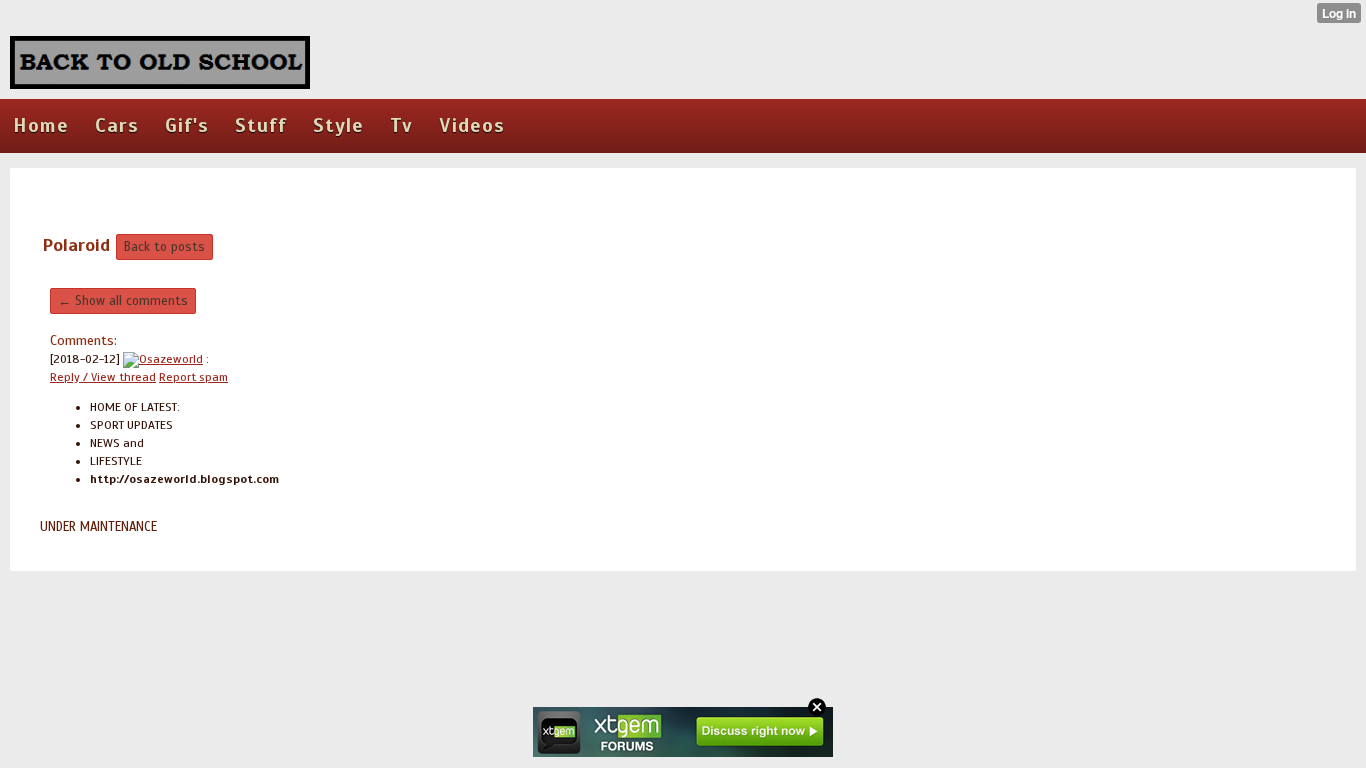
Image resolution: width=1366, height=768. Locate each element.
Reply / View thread (103, 377)
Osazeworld (171, 359)
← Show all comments (123, 301)
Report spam (193, 377)
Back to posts (164, 247)
